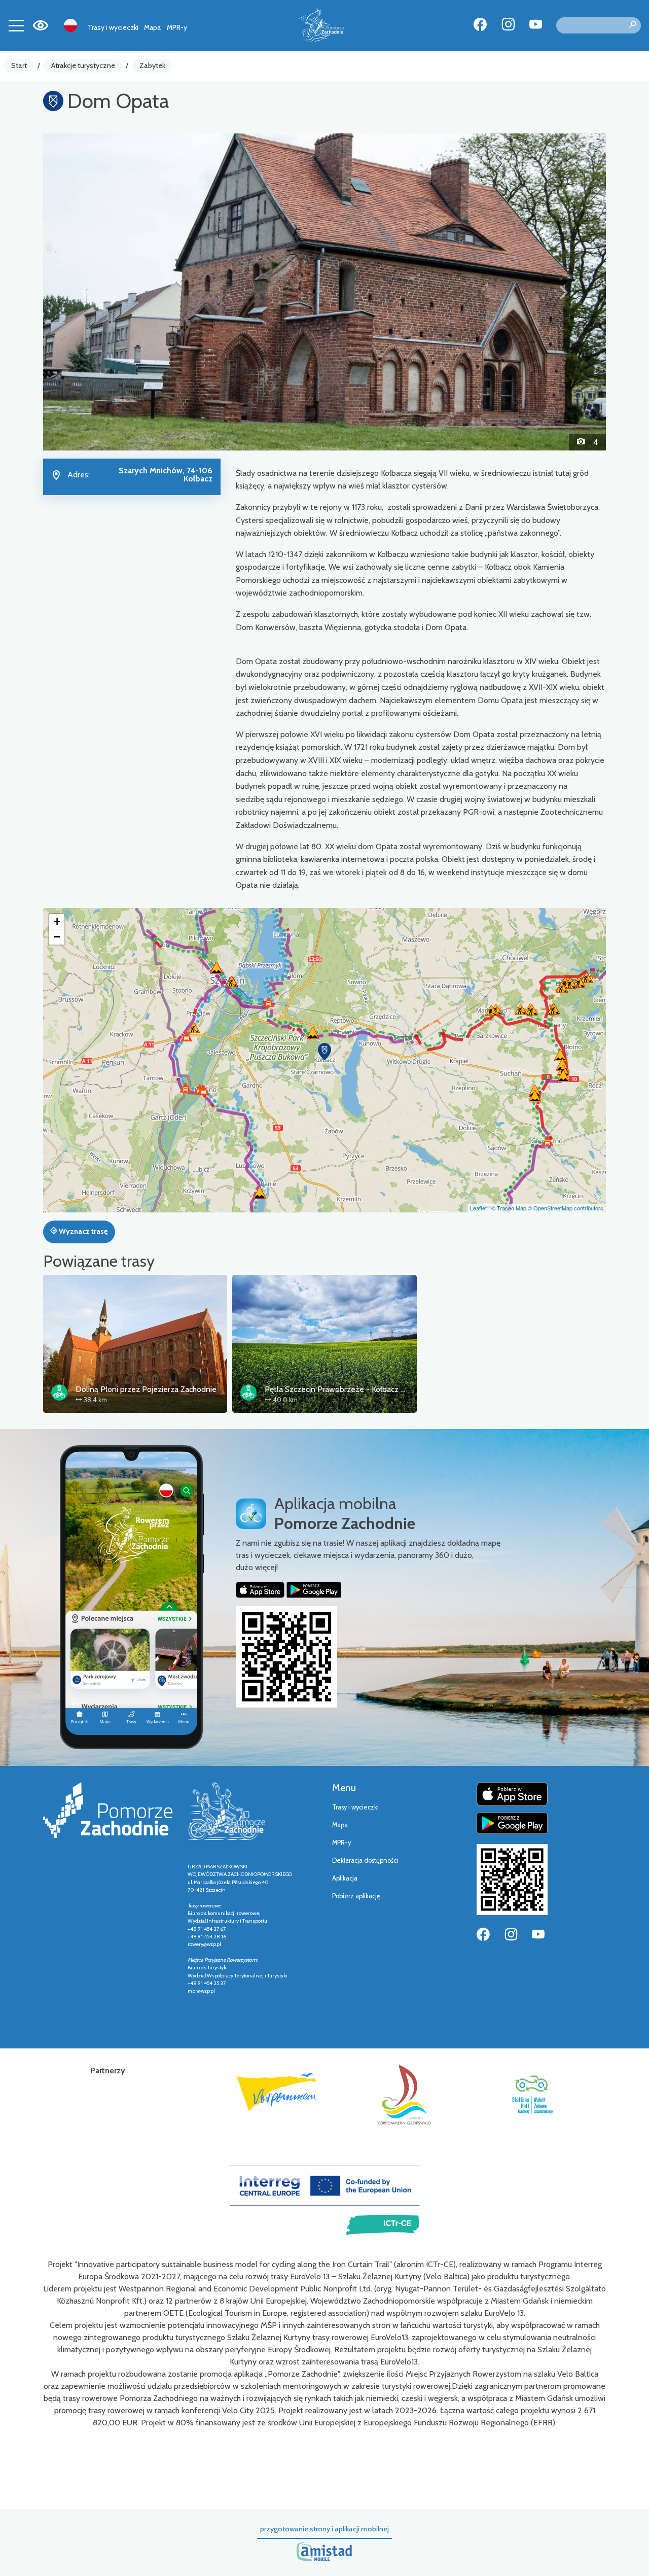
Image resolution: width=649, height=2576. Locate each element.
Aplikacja (345, 1878)
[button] (85, 292)
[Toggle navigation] (16, 25)
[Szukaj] (632, 25)
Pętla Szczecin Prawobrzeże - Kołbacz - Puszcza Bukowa (364, 1389)
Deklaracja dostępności (365, 1860)
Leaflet (478, 1208)
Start (19, 65)
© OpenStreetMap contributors (566, 1208)
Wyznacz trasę (82, 1231)
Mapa (152, 27)
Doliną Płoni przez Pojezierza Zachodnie (146, 1389)
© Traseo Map (509, 1208)
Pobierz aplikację (356, 1896)
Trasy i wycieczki (113, 27)
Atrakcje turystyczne (83, 65)
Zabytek (152, 65)
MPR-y (177, 27)
